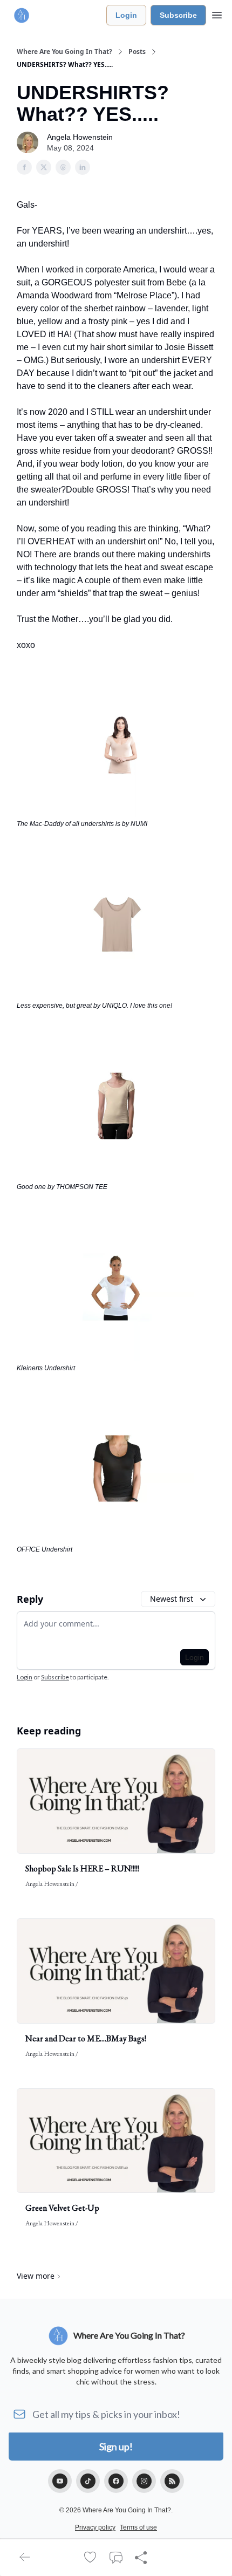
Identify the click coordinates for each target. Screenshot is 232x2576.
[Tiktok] (88, 2481)
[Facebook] (116, 2481)
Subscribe (178, 15)
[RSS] (172, 2481)
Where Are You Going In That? (64, 52)
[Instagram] (144, 2481)
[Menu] (217, 13)
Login (126, 15)
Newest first (172, 1599)
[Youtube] (60, 2481)
